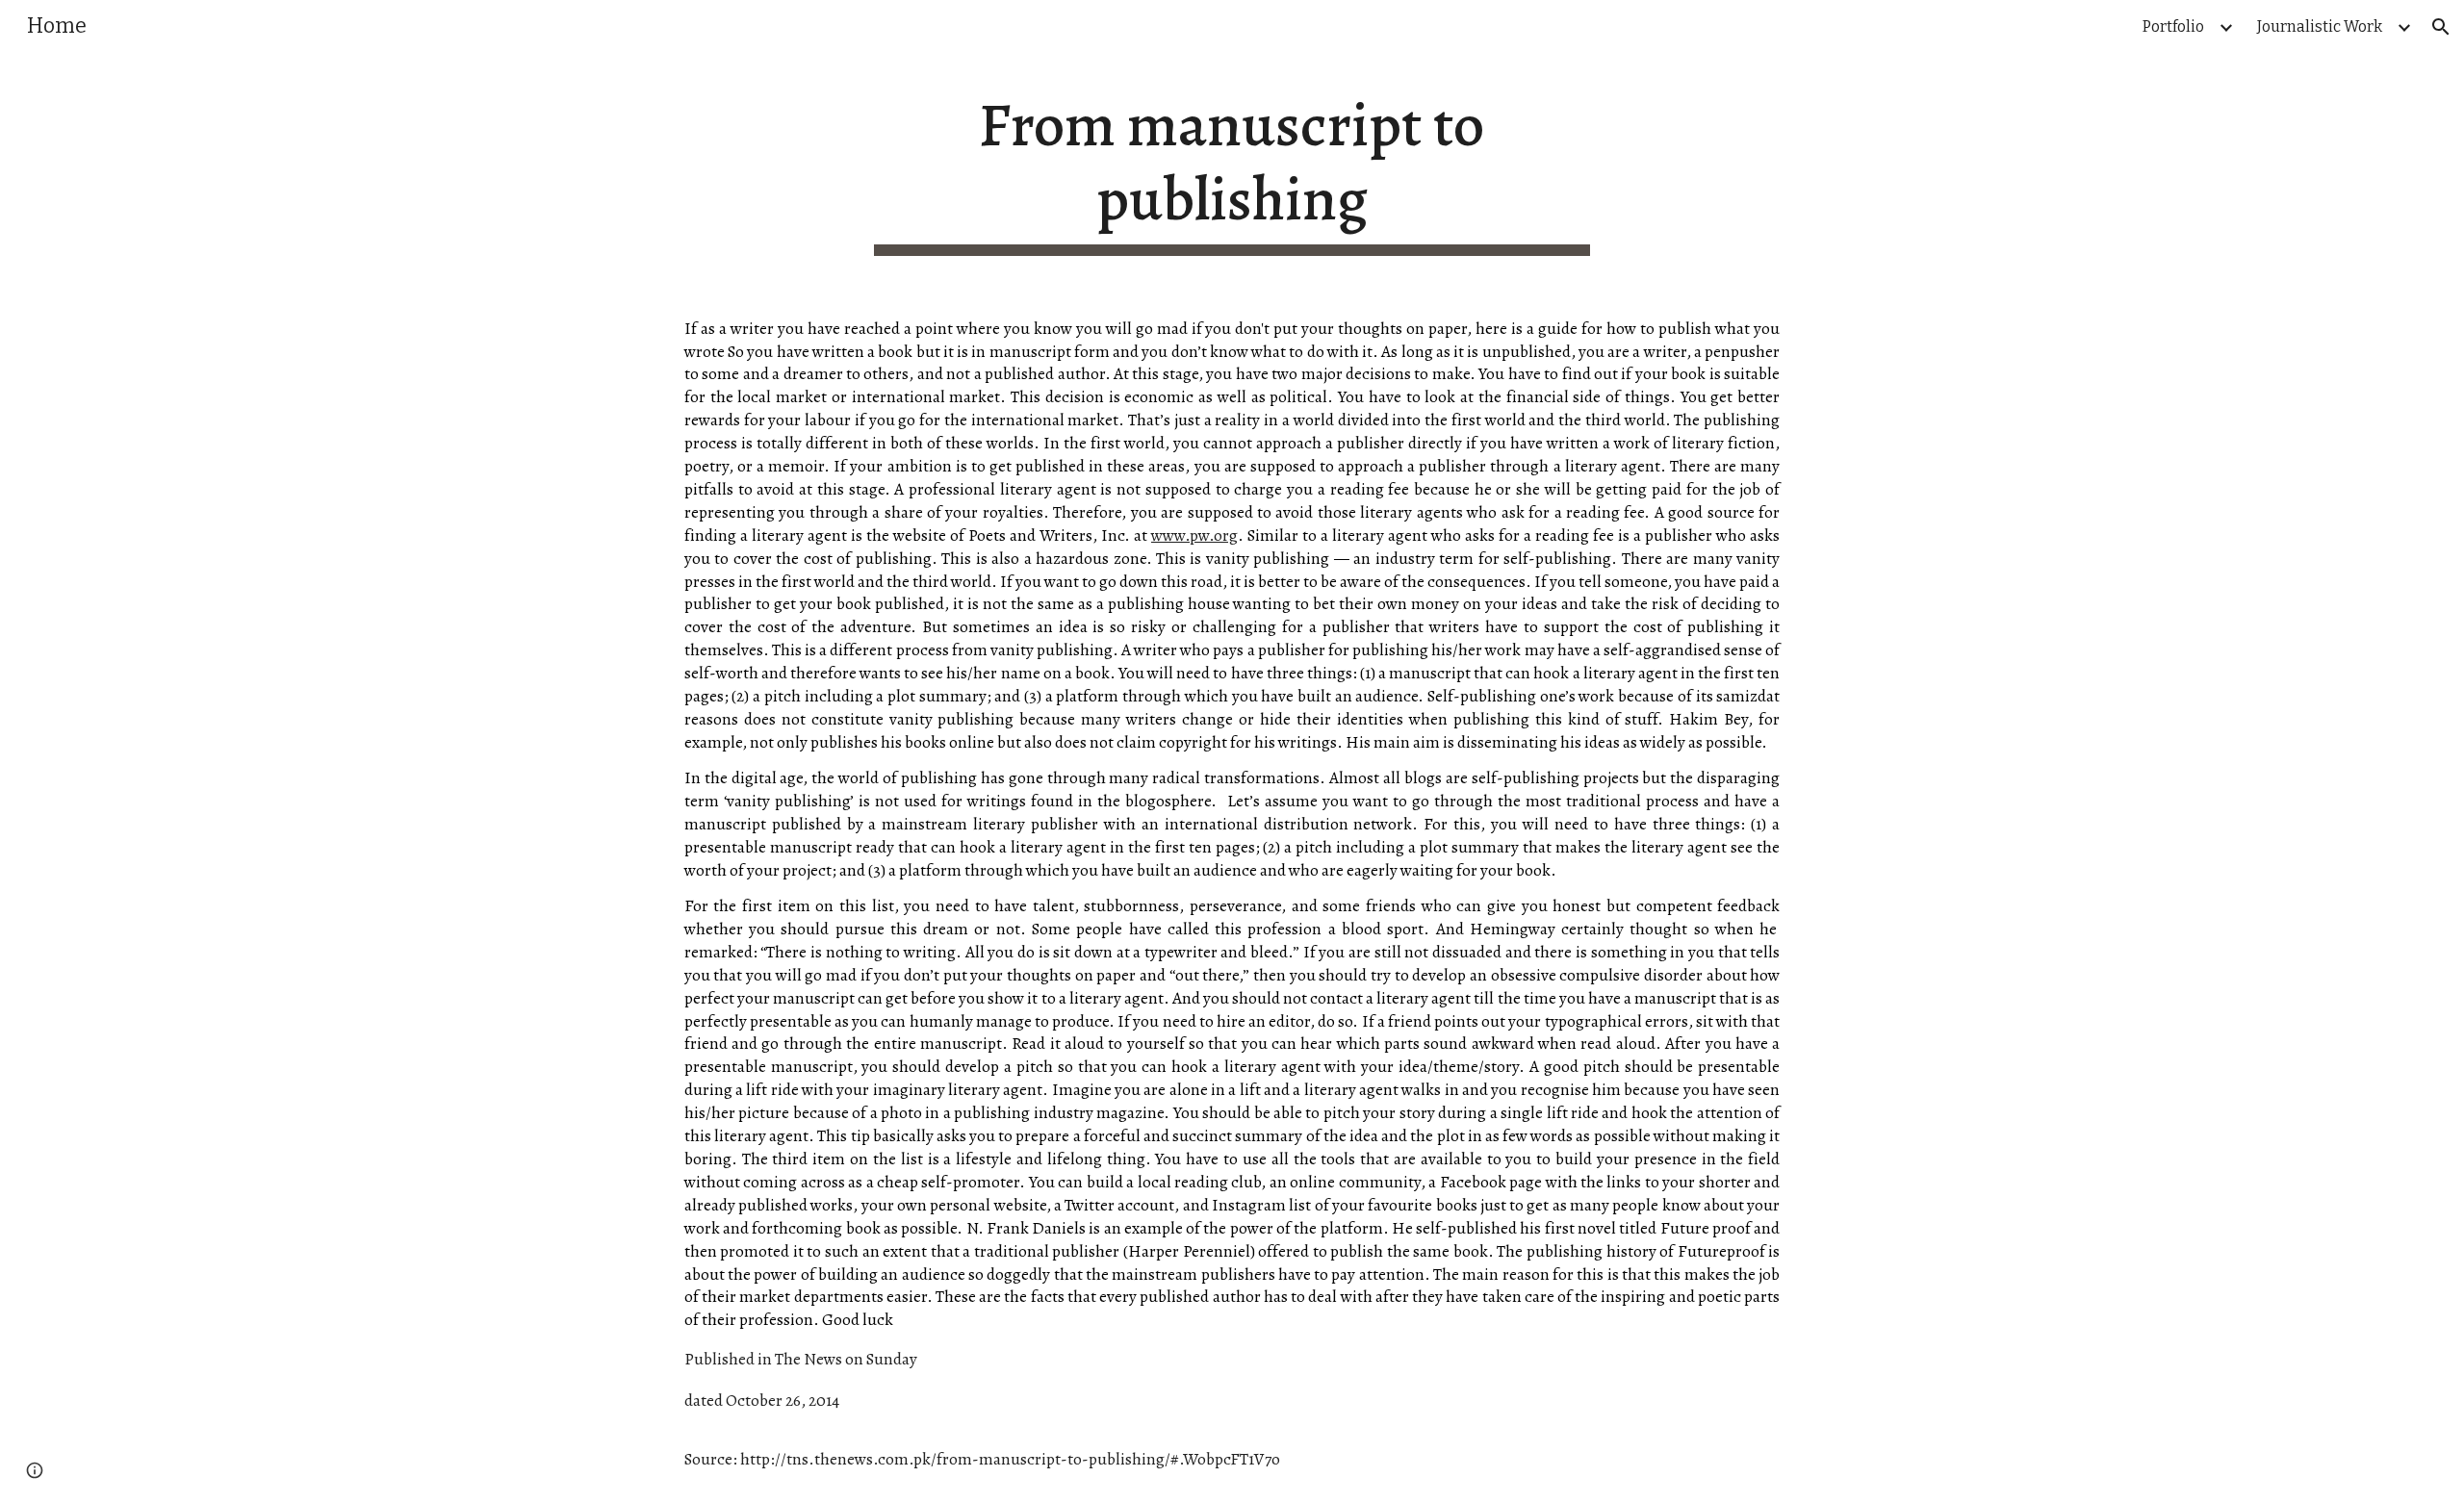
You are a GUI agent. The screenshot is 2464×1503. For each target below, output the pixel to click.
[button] (2441, 27)
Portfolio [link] (2173, 26)
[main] (1232, 172)
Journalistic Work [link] (2320, 26)
